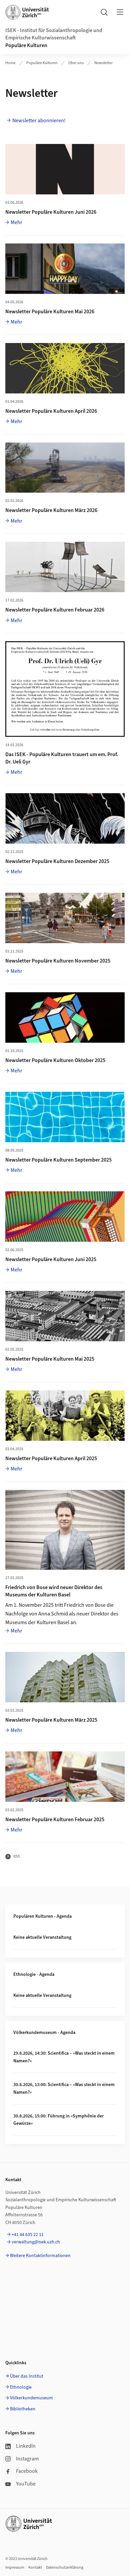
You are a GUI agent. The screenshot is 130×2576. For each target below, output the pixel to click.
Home (10, 63)
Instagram (27, 2459)
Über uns (76, 63)
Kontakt (35, 2567)
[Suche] (104, 12)
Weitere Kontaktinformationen (40, 2256)
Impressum (15, 2567)
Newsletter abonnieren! (39, 121)
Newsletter (103, 63)
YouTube (26, 2484)
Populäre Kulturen (26, 45)
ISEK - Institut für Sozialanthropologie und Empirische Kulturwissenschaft (54, 34)
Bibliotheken (23, 2409)
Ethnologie (21, 2387)
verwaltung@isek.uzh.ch (36, 2242)
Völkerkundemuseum (31, 2398)
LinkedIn (26, 2446)
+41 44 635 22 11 (28, 2235)
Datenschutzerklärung (65, 2567)
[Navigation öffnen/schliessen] (120, 12)
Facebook (27, 2471)
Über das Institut (27, 2376)
